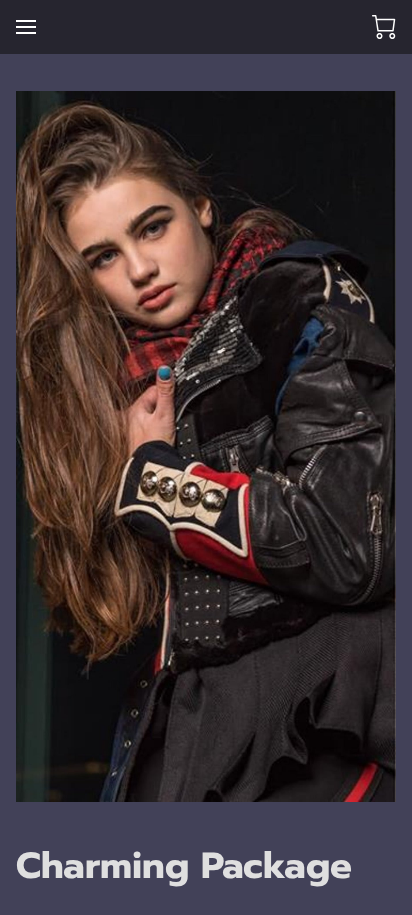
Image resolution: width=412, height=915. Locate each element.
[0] (384, 27)
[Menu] (26, 27)
